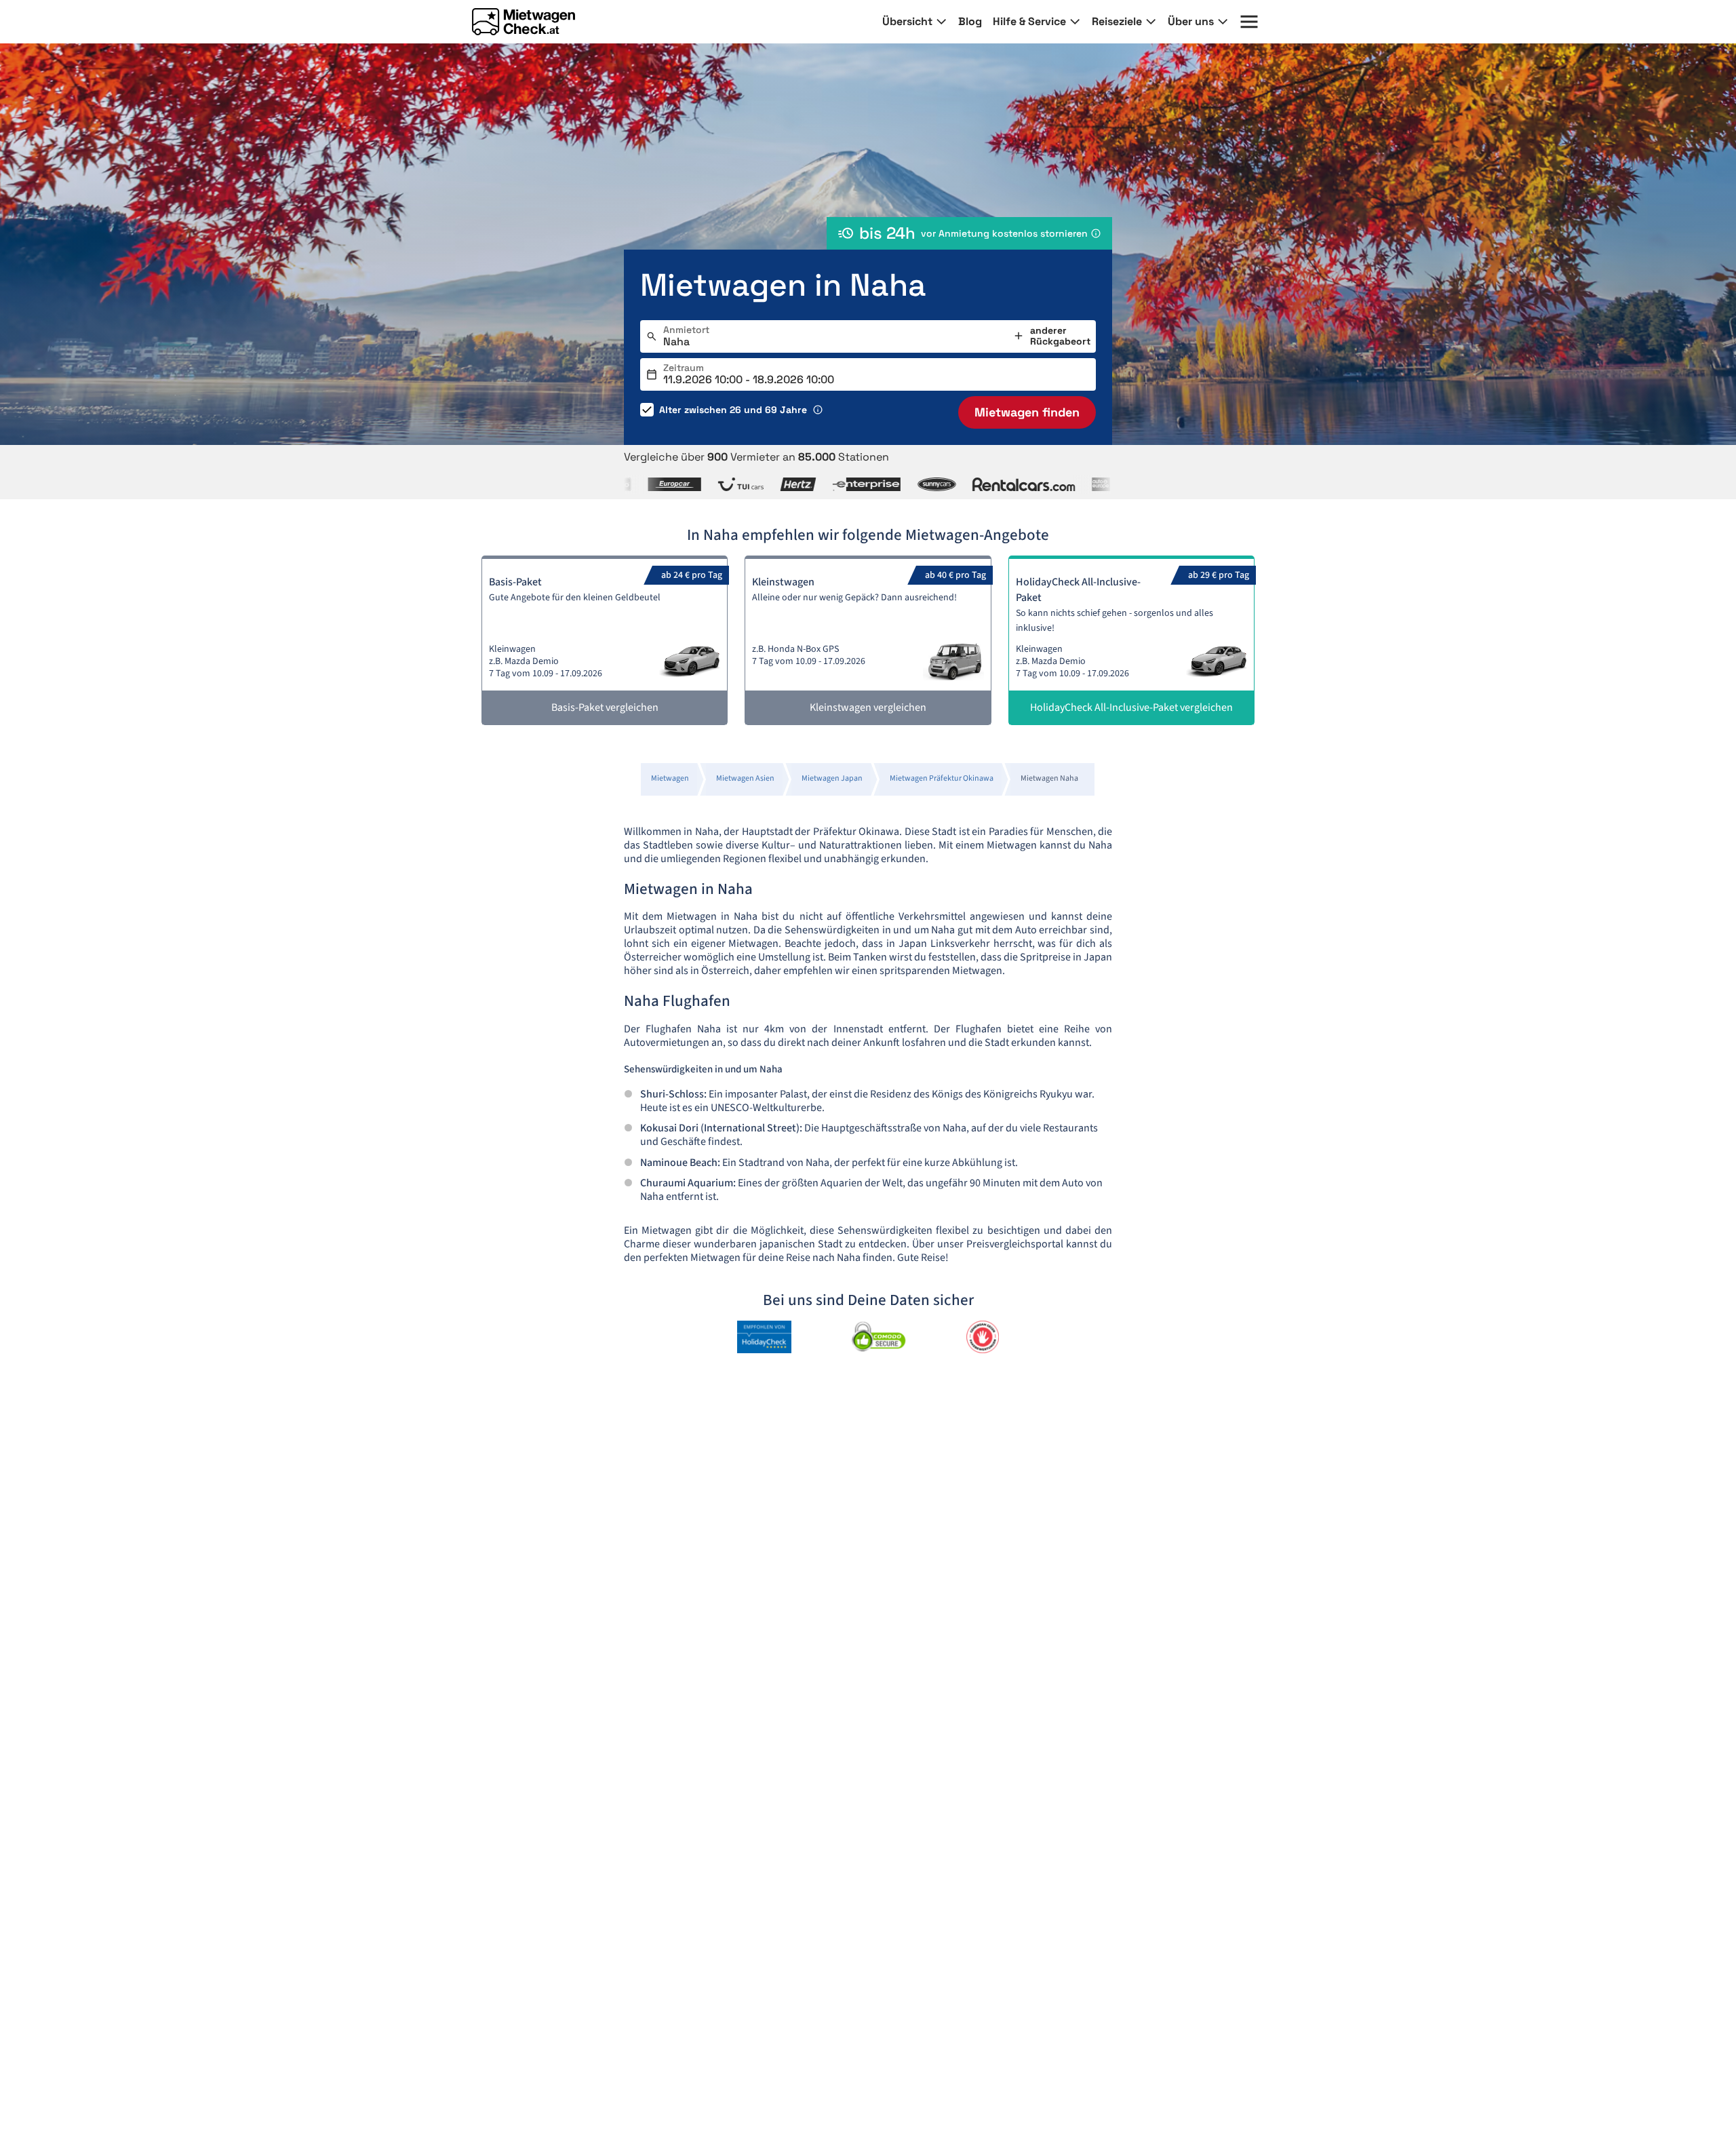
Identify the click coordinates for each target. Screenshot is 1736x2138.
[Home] (524, 22)
